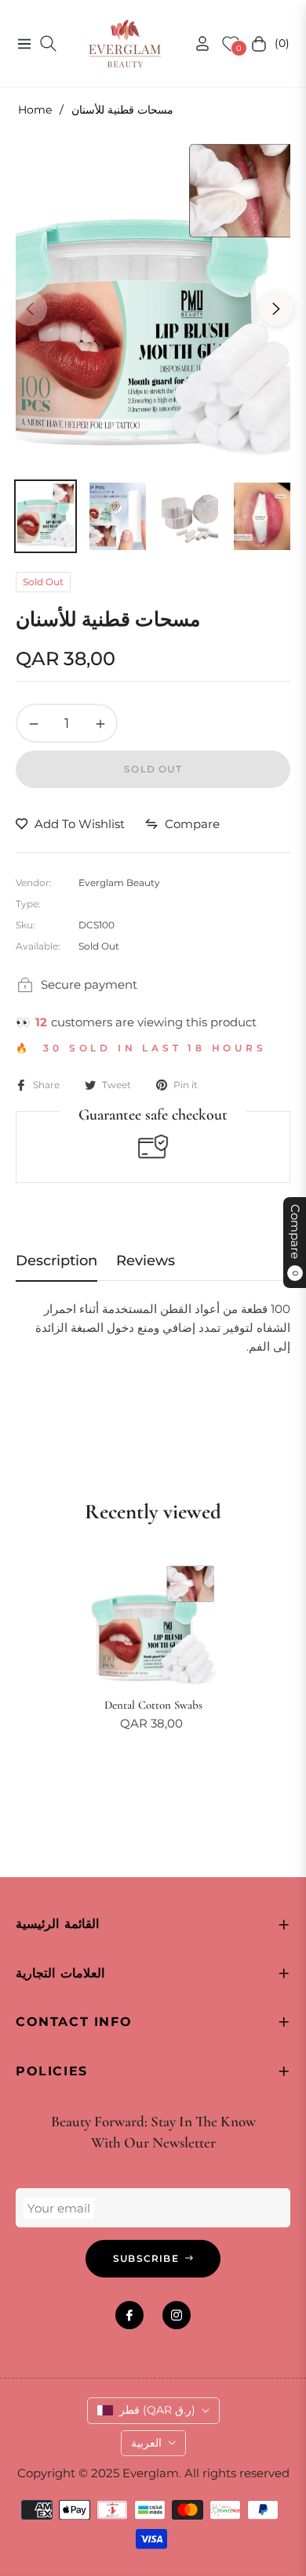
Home (35, 110)
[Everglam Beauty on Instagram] (177, 2315)
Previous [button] (30, 309)
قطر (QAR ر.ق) (157, 2410)
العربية (146, 2443)
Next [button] (276, 309)
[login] (196, 43)
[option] (153, 302)
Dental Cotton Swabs (153, 1705)
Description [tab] (56, 1261)
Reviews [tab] (146, 1261)
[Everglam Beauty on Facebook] (129, 2315)
